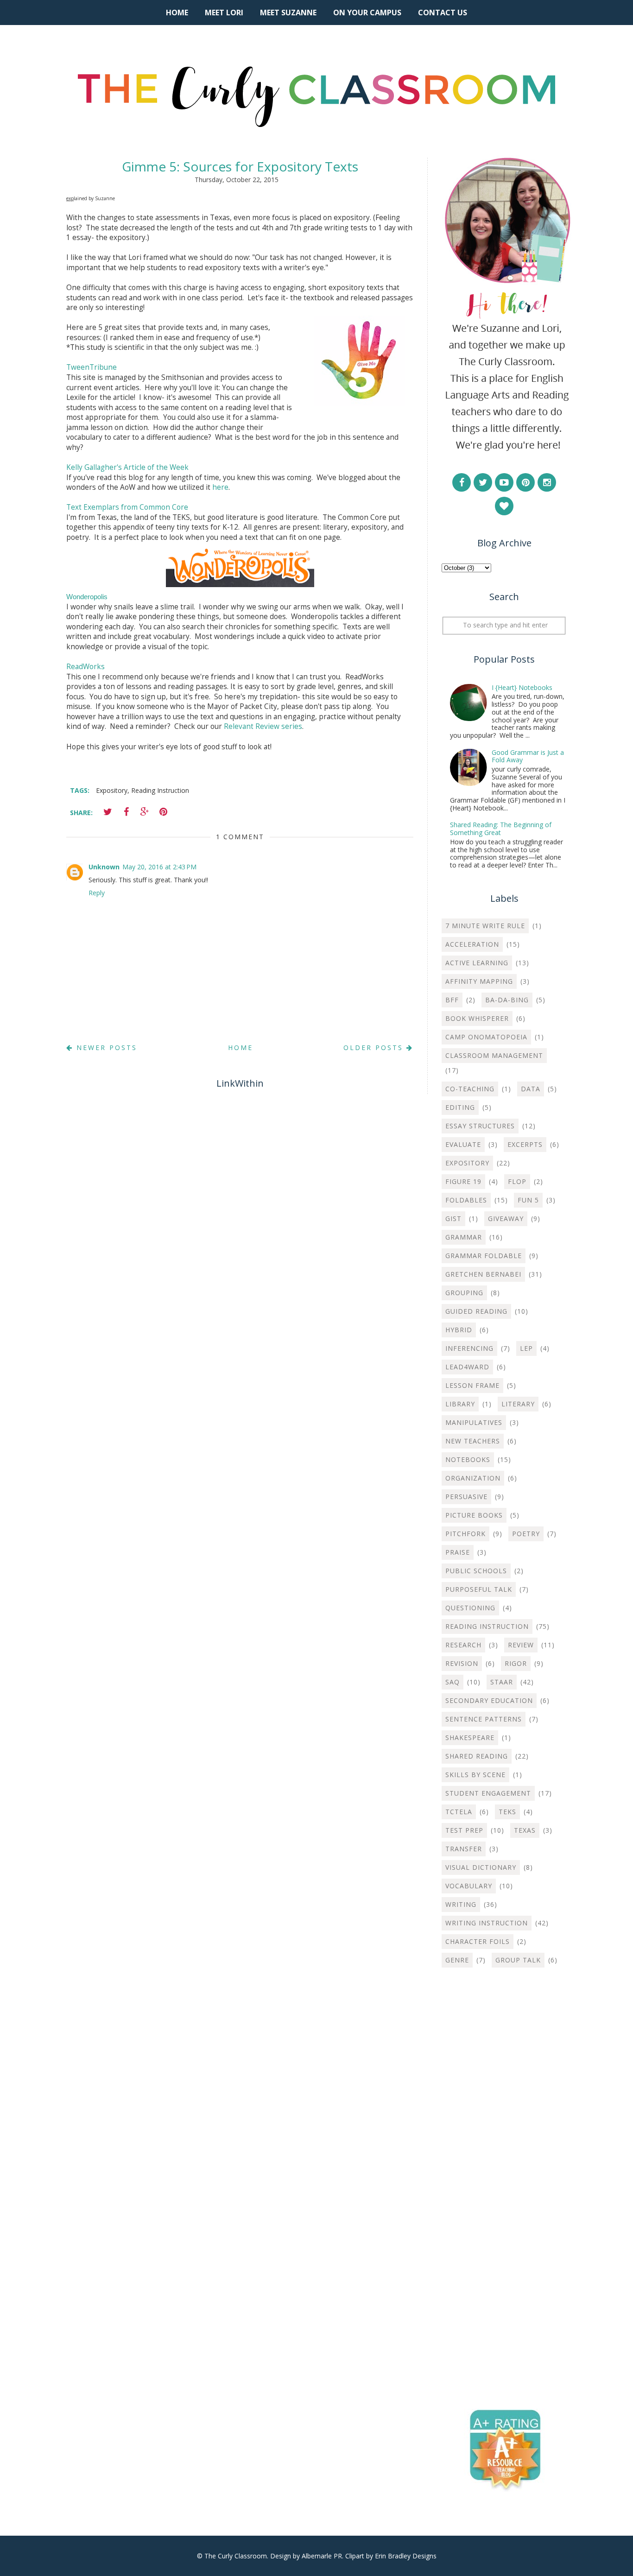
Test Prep (464, 1830)
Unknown (104, 867)
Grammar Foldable (484, 1256)
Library (460, 1404)
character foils (478, 1941)
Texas (525, 1830)
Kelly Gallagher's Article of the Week (127, 467)
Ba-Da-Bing (507, 1000)
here (220, 487)
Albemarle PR (322, 2556)
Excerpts (525, 1144)
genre (457, 1960)
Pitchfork (465, 1534)
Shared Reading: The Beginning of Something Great (501, 829)
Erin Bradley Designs (406, 2556)
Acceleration (472, 944)
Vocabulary (469, 1886)
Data (531, 1089)
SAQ (453, 1682)
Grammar (464, 1237)
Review (521, 1645)
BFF (452, 1000)
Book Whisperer (477, 1018)
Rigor (516, 1663)
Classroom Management (494, 1055)
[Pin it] (163, 812)
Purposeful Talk (479, 1589)
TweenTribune (92, 367)
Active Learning (477, 963)
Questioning (470, 1608)
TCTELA (459, 1812)
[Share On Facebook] (126, 812)
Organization (473, 1478)
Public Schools (476, 1571)
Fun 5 (528, 1200)
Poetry (526, 1534)
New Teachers (473, 1441)
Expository (112, 790)
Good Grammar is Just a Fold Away (528, 756)
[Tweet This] (108, 812)
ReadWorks (85, 667)
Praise (458, 1552)
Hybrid (459, 1330)
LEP (526, 1348)
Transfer (464, 1849)
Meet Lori (224, 13)
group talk (518, 1960)
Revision (462, 1663)
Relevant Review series (263, 726)
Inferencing (469, 1348)
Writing (461, 1904)
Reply (97, 893)
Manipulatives (474, 1422)
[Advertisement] (504, 2124)
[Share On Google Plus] (145, 812)
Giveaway (506, 1218)
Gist (453, 1218)
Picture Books (474, 1515)
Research (463, 1645)
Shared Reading (477, 1756)
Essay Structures (480, 1126)
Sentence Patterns (484, 1719)
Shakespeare (470, 1737)
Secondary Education (489, 1700)
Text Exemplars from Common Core (127, 507)
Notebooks (468, 1459)
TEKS (507, 1812)
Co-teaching (470, 1089)
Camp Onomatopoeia (486, 1037)
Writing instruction (487, 1923)
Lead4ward (467, 1367)
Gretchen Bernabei (483, 1274)
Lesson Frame (472, 1385)
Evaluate (463, 1144)
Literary (518, 1404)
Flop (517, 1181)
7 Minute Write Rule (485, 926)
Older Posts (375, 1047)
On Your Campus (367, 13)
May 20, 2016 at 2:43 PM (159, 867)
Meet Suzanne (288, 13)
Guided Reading (476, 1311)
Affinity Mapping (479, 981)
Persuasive (466, 1497)
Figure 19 (463, 1181)
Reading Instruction (160, 790)
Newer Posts (105, 1047)
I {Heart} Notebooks (522, 687)
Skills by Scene (475, 1775)
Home (177, 13)
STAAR (502, 1682)
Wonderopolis (87, 597)
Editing (460, 1107)
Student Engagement (488, 1793)
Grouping (464, 1293)
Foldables (466, 1200)
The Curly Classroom (236, 2556)
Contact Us (443, 13)
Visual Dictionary (481, 1867)
